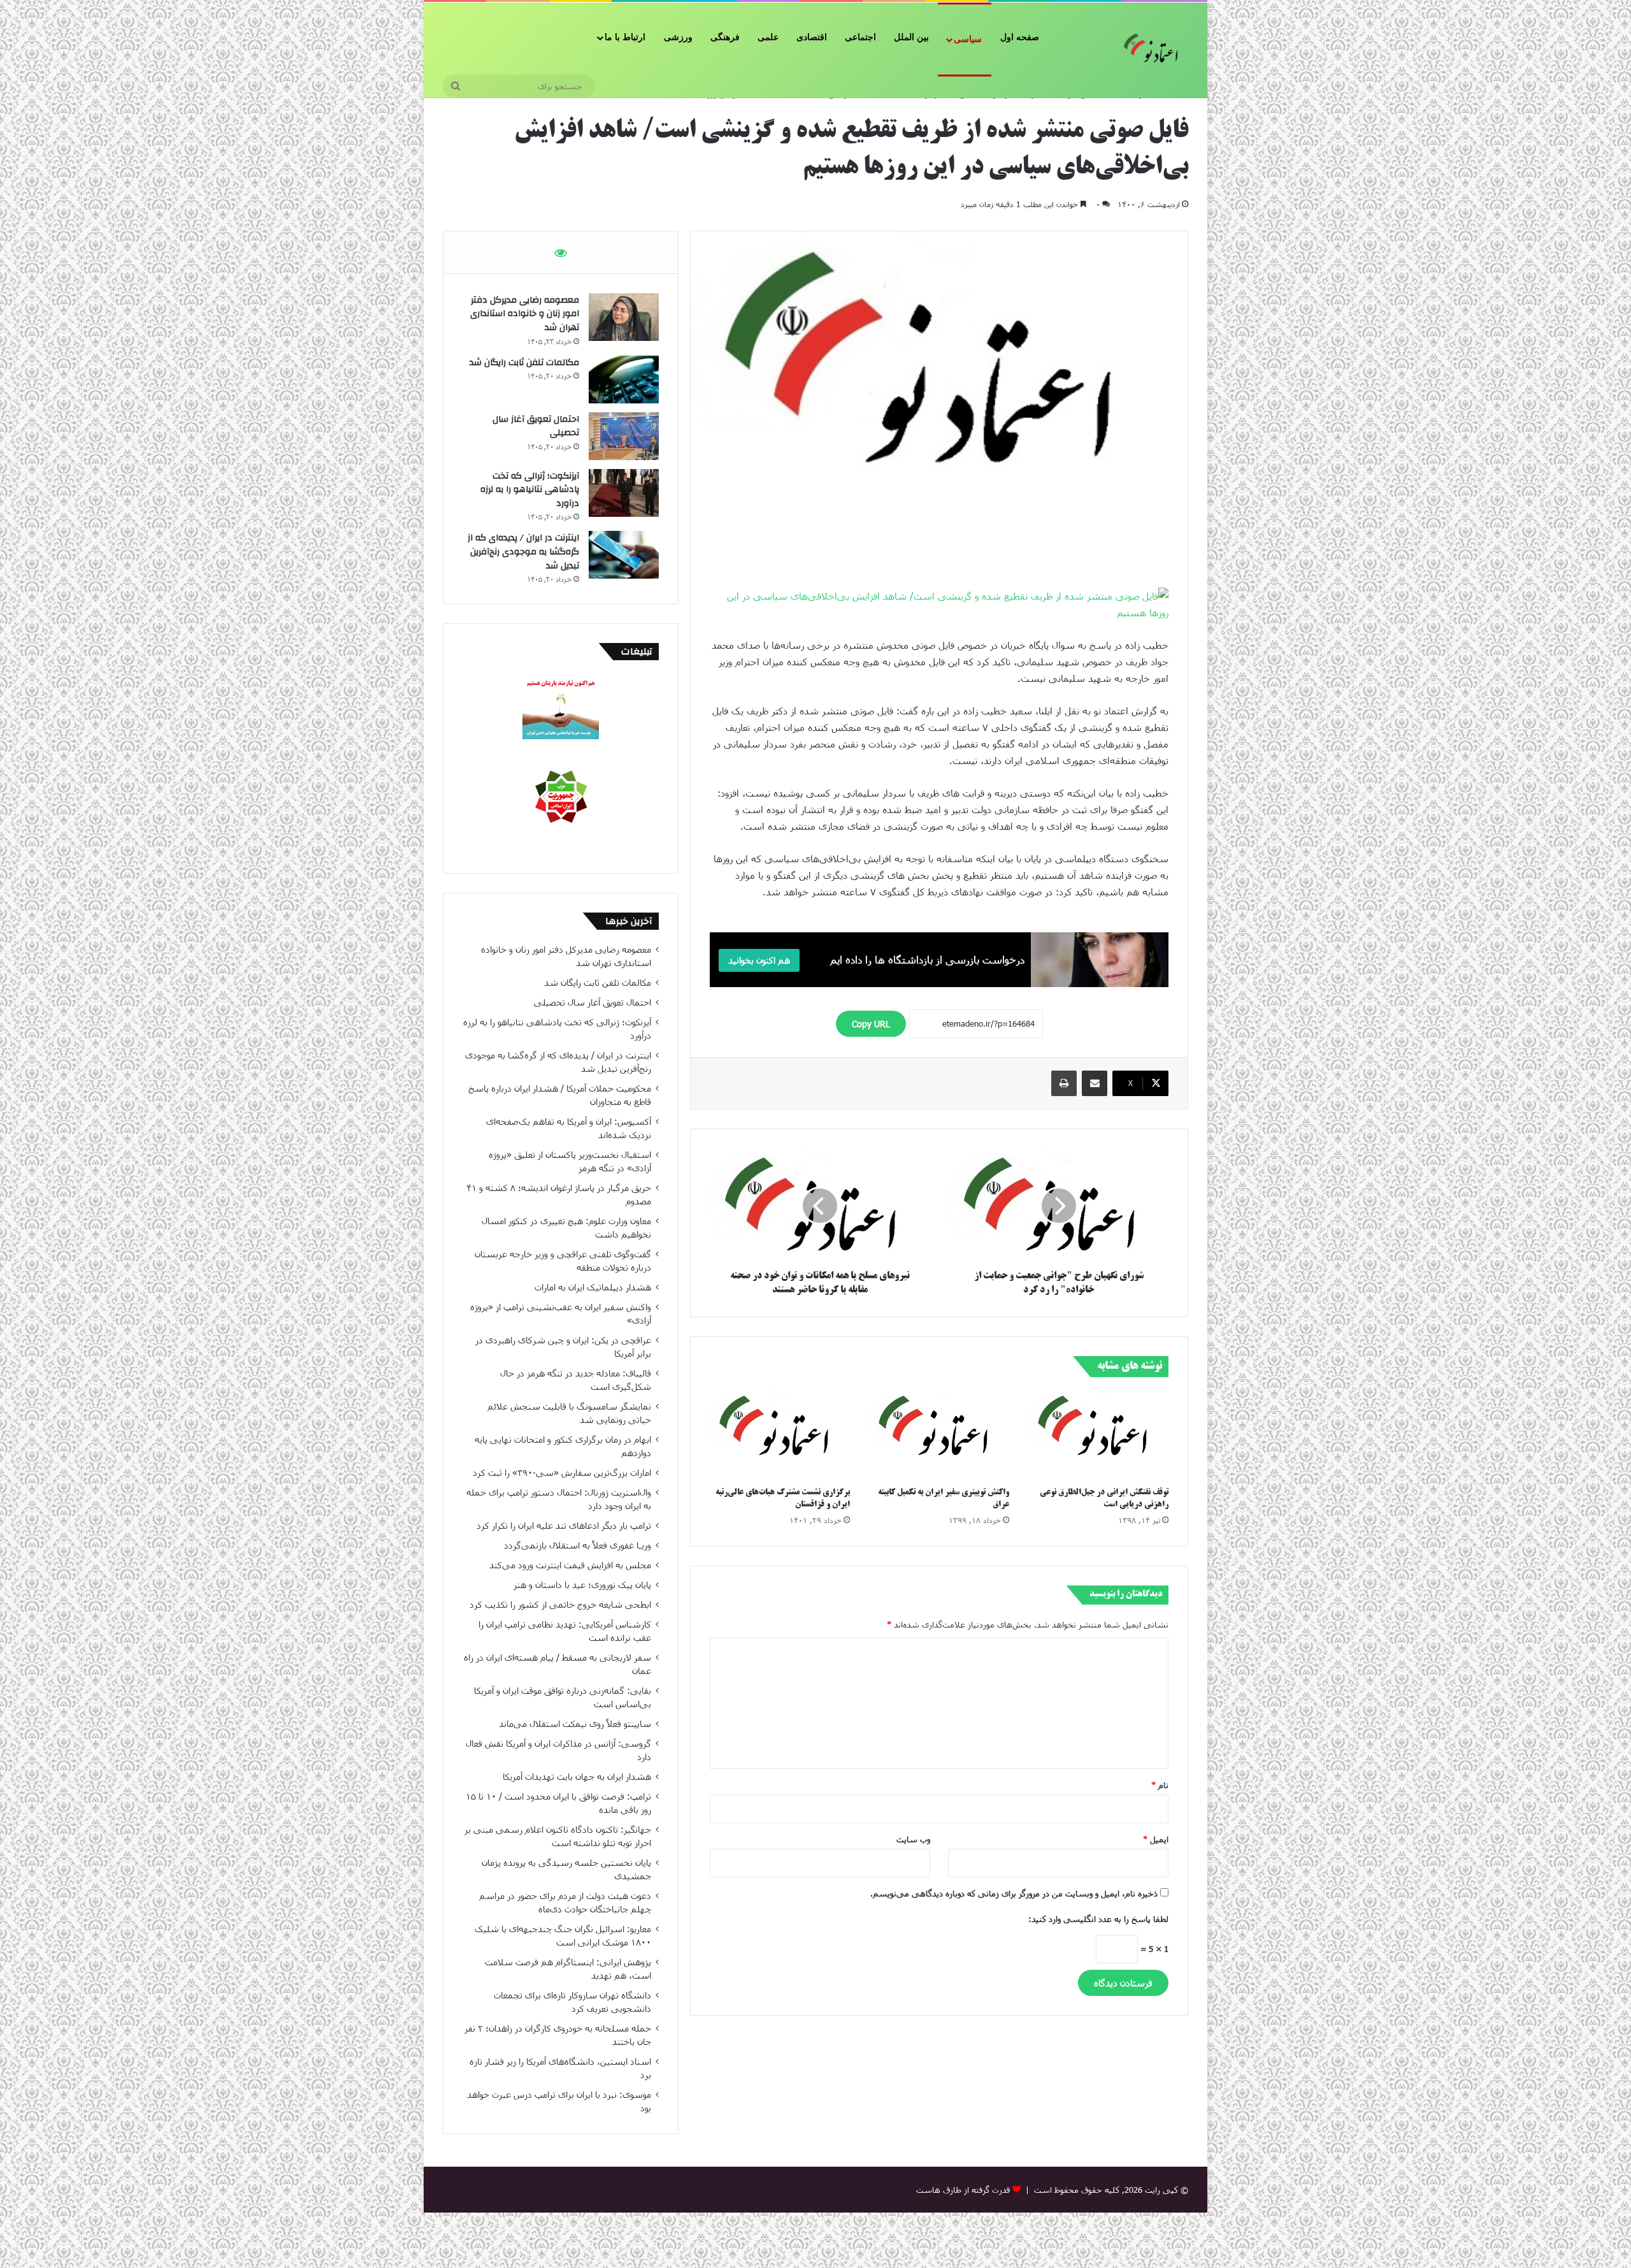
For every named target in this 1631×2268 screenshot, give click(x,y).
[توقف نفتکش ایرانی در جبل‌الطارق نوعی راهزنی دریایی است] (1098, 1435)
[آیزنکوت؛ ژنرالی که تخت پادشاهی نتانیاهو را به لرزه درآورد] (624, 493)
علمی (768, 37)
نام (1160, 1785)
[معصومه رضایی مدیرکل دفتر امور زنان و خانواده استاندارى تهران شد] (624, 317)
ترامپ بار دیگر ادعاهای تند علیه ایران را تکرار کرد (564, 1525)
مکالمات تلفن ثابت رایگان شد (524, 363)
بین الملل (911, 37)
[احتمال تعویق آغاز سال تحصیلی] (624, 436)
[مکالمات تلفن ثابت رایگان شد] (624, 379)
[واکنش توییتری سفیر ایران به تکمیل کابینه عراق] (939, 1435)
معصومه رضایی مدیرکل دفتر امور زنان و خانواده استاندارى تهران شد (525, 314)
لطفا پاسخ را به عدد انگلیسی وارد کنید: (1098, 1919)
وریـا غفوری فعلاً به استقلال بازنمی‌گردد (578, 1545)
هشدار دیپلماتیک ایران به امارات (593, 1287)
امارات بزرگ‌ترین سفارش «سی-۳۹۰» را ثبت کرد (562, 1472)
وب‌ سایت (913, 1839)
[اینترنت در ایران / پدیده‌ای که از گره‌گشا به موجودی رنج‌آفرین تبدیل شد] (624, 555)
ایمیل (1156, 1839)
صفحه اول (1020, 37)
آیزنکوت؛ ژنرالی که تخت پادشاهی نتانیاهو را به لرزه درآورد (530, 490)
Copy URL (871, 1024)
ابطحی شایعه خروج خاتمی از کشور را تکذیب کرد (560, 1604)
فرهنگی (725, 37)
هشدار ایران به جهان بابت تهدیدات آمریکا (577, 1776)
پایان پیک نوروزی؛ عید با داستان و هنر (582, 1585)
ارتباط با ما (625, 37)
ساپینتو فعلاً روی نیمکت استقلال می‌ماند (575, 1723)
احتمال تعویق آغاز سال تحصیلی (536, 426)
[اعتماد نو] (1153, 50)
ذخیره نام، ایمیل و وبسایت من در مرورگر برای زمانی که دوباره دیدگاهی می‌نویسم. (1014, 1893)
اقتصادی (812, 37)
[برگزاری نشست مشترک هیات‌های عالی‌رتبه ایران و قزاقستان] (780, 1435)
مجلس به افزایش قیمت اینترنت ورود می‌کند (570, 1565)
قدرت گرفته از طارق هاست (963, 2190)
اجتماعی (860, 37)
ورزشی (678, 37)
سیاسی (968, 39)
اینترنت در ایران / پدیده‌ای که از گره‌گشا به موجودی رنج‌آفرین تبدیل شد (523, 552)
